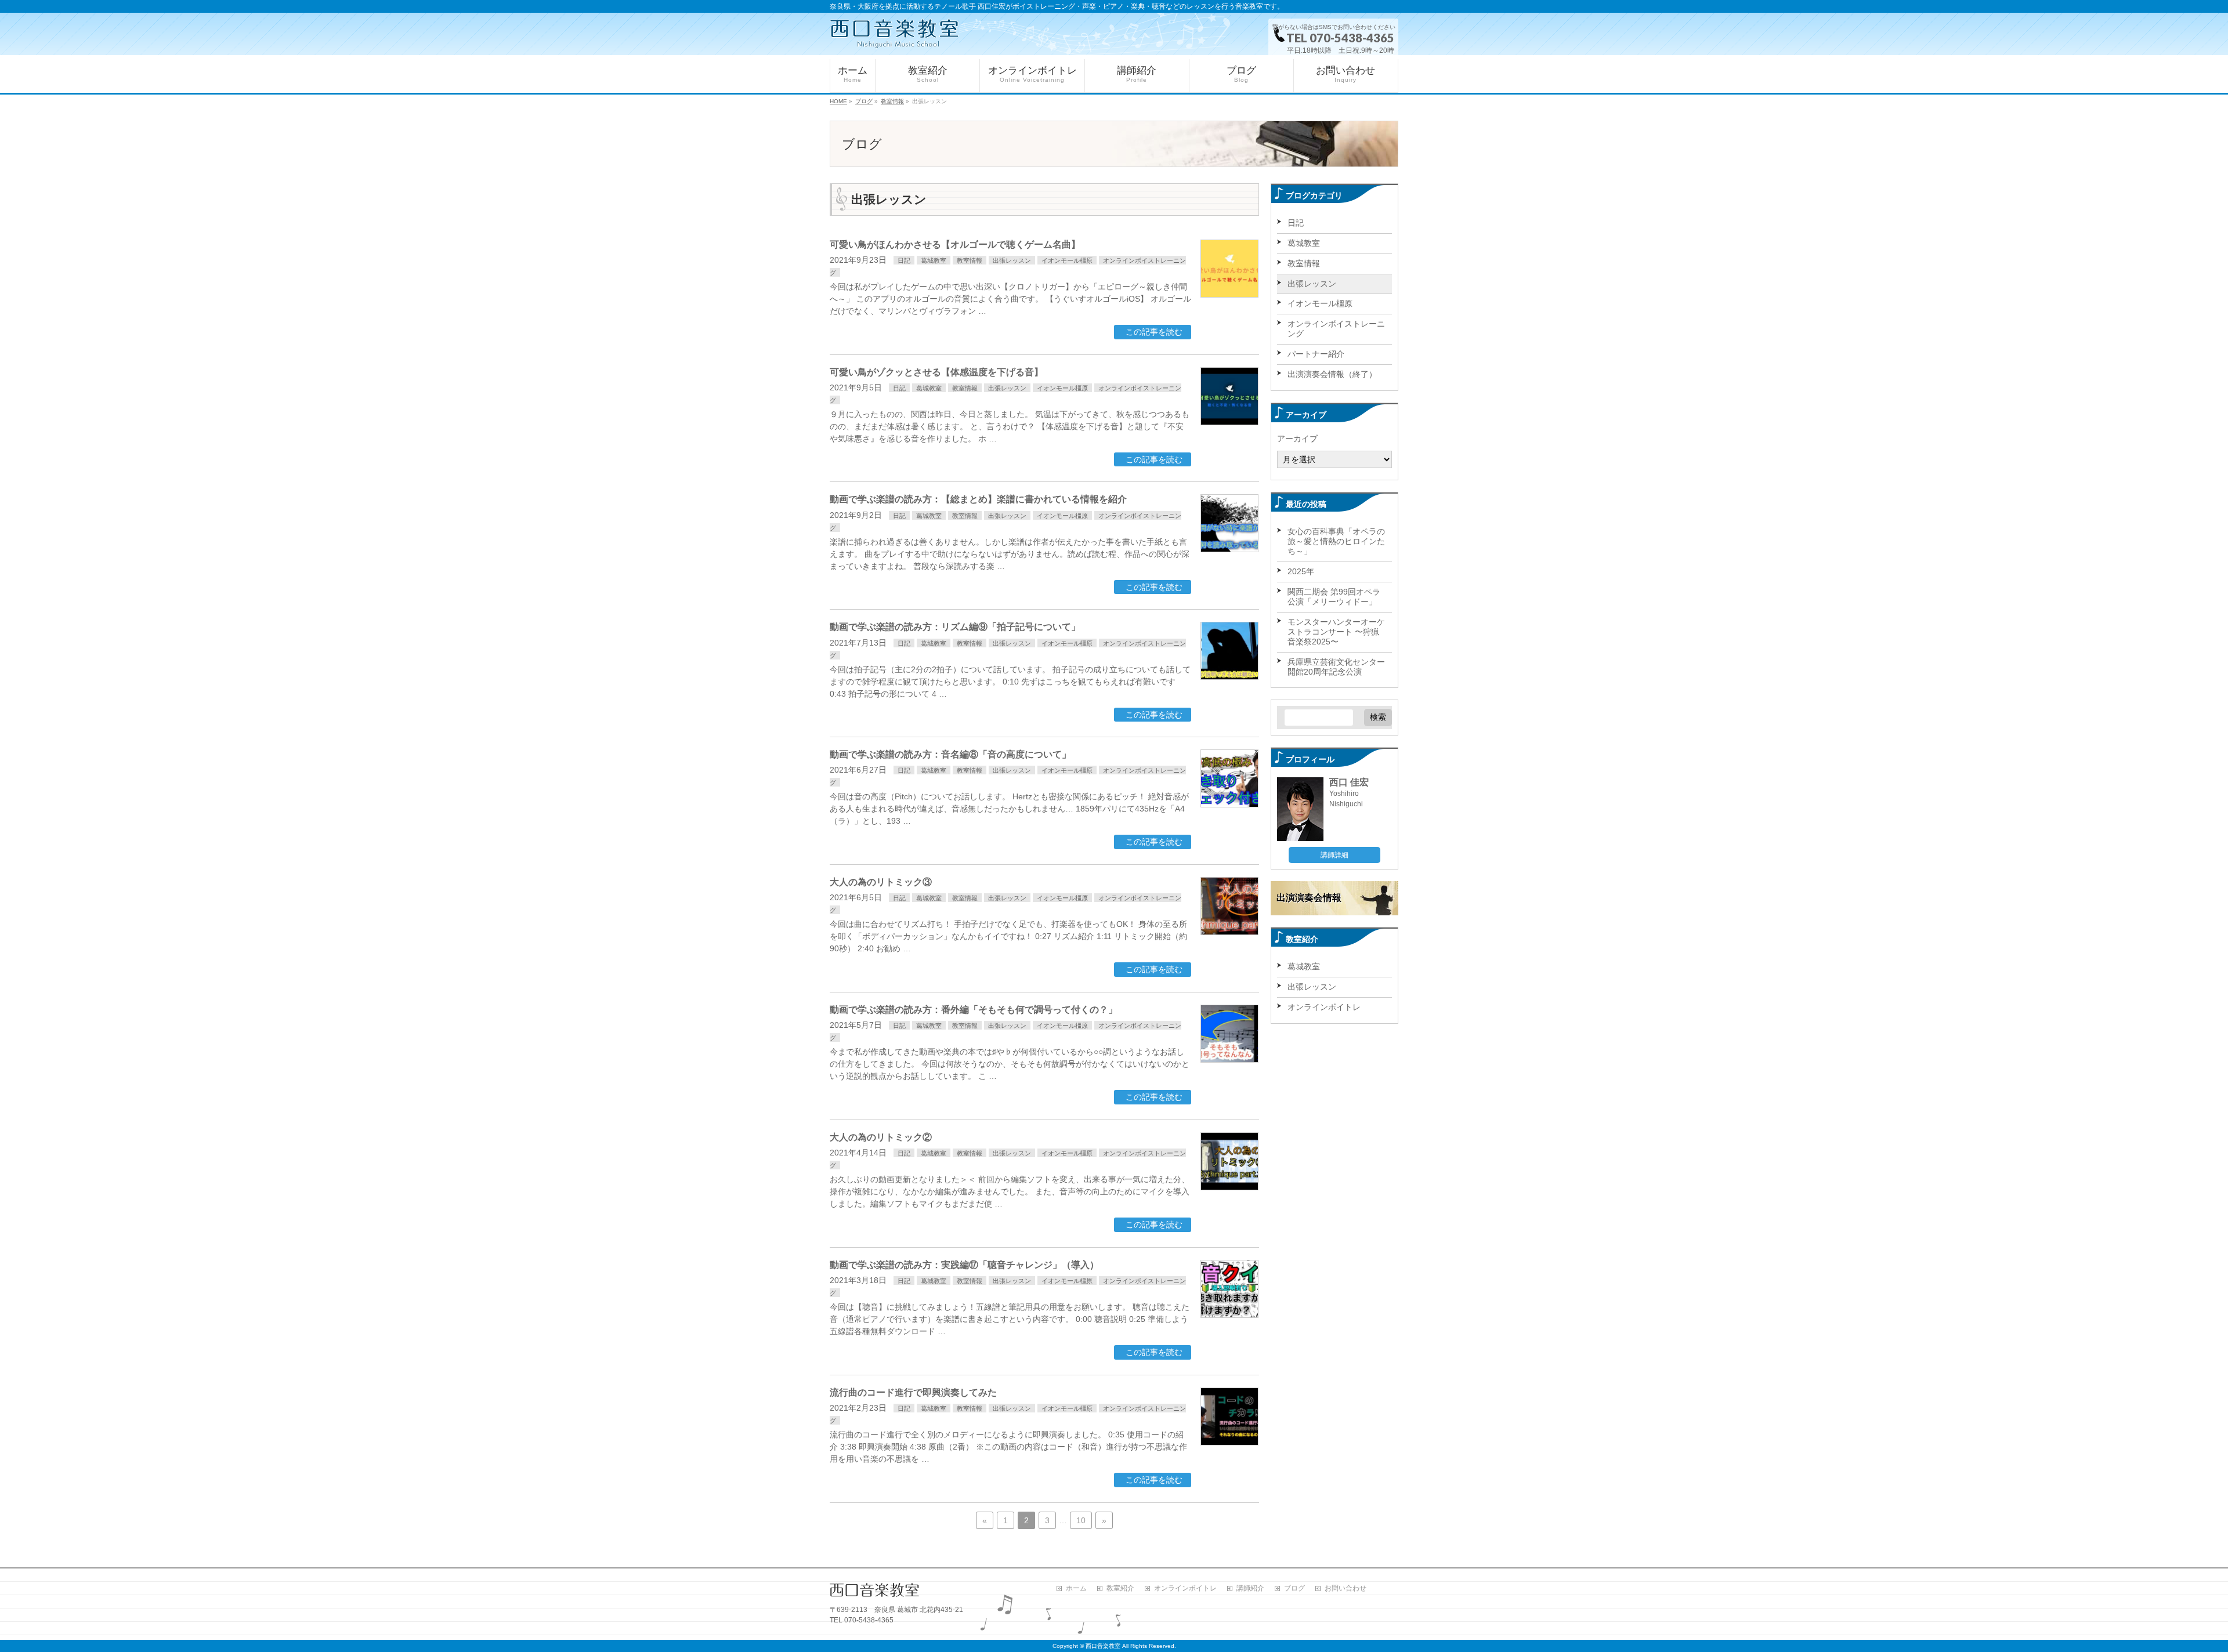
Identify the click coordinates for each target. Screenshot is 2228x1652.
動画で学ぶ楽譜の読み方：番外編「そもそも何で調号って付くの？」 (974, 1010)
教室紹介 (1120, 1588)
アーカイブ (1297, 439)
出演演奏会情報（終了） (1332, 374)
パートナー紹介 (1316, 354)
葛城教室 (934, 260)
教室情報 (970, 260)
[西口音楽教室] (894, 34)
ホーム (1076, 1588)
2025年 (1301, 571)
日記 (904, 260)
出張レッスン (1012, 260)
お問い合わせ (1346, 1588)
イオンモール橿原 (1067, 260)
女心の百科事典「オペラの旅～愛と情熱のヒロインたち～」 (1336, 541)
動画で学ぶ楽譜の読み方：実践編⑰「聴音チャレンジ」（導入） (964, 1265)
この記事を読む (1154, 332)
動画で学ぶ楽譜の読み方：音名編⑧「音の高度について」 (950, 754)
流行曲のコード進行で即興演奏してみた (913, 1392)
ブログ (1294, 1588)
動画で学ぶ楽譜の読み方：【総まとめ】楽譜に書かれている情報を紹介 (978, 499)
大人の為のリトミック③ (881, 882)
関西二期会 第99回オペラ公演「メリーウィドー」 (1334, 597)
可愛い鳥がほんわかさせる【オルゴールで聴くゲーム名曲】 (955, 244)
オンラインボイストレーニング (1336, 329)
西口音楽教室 (1103, 1646)
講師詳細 (1334, 855)
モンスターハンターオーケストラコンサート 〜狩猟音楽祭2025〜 (1336, 632)
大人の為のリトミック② (881, 1137)
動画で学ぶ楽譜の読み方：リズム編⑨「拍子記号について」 (955, 627)
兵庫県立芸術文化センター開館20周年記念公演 (1336, 667)
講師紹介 (1250, 1588)
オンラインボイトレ (1324, 1007)
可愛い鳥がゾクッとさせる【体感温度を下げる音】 (936, 372)
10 (1081, 1520)
